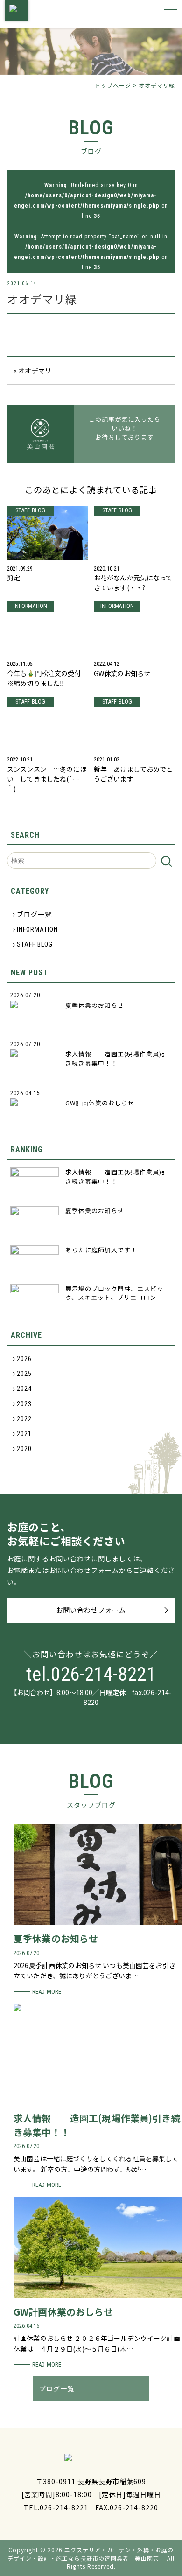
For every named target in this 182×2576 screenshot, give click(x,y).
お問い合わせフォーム (91, 1610)
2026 (24, 1359)
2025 (24, 1374)
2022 (24, 1419)
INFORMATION (37, 929)
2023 (24, 1404)
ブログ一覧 (34, 915)
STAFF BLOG (35, 944)
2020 (24, 1449)
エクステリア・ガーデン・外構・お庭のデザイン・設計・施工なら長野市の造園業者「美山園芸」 (91, 2554)
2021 (24, 1434)
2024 (24, 1389)
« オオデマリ (32, 370)
